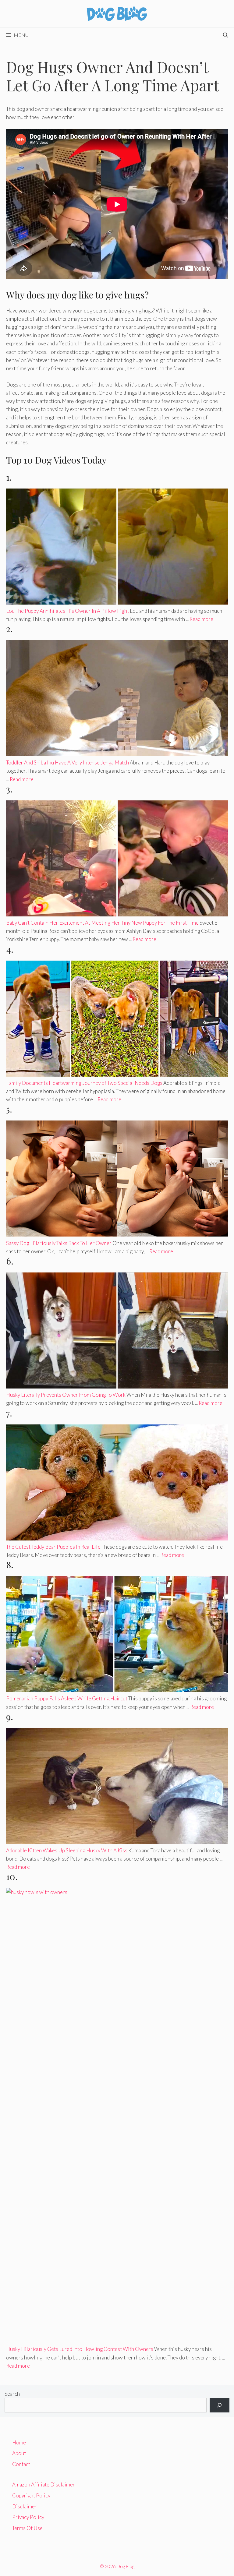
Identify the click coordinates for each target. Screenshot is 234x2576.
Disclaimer (25, 2506)
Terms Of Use (27, 2528)
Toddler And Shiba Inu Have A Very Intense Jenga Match (67, 762)
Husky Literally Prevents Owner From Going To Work (66, 1395)
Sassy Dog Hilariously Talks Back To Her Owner (59, 1243)
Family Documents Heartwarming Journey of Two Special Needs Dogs (84, 1083)
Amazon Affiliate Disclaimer (44, 2484)
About (19, 2453)
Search (12, 2394)
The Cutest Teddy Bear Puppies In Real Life (53, 1547)
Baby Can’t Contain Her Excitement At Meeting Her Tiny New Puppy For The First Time (102, 923)
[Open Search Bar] (225, 35)
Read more (201, 619)
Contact (21, 2464)
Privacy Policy (28, 2517)
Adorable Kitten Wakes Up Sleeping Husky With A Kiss (67, 1850)
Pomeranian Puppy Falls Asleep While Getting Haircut (67, 1698)
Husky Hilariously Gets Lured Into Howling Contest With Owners (80, 2349)
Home (19, 2442)
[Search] (220, 2405)
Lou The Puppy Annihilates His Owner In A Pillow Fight (67, 611)
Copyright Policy (31, 2495)
